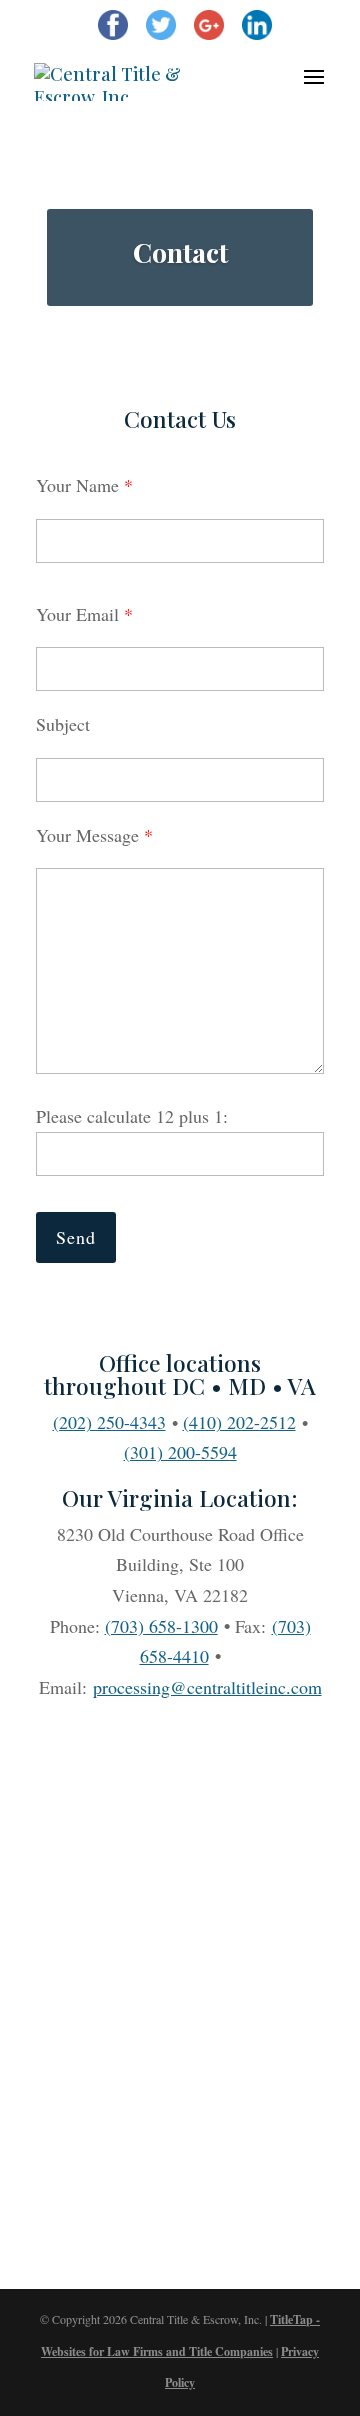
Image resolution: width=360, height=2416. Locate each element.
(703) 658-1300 (161, 1626)
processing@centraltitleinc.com (207, 1687)
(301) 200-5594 (180, 1452)
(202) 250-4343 (109, 1422)
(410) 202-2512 (239, 1422)
